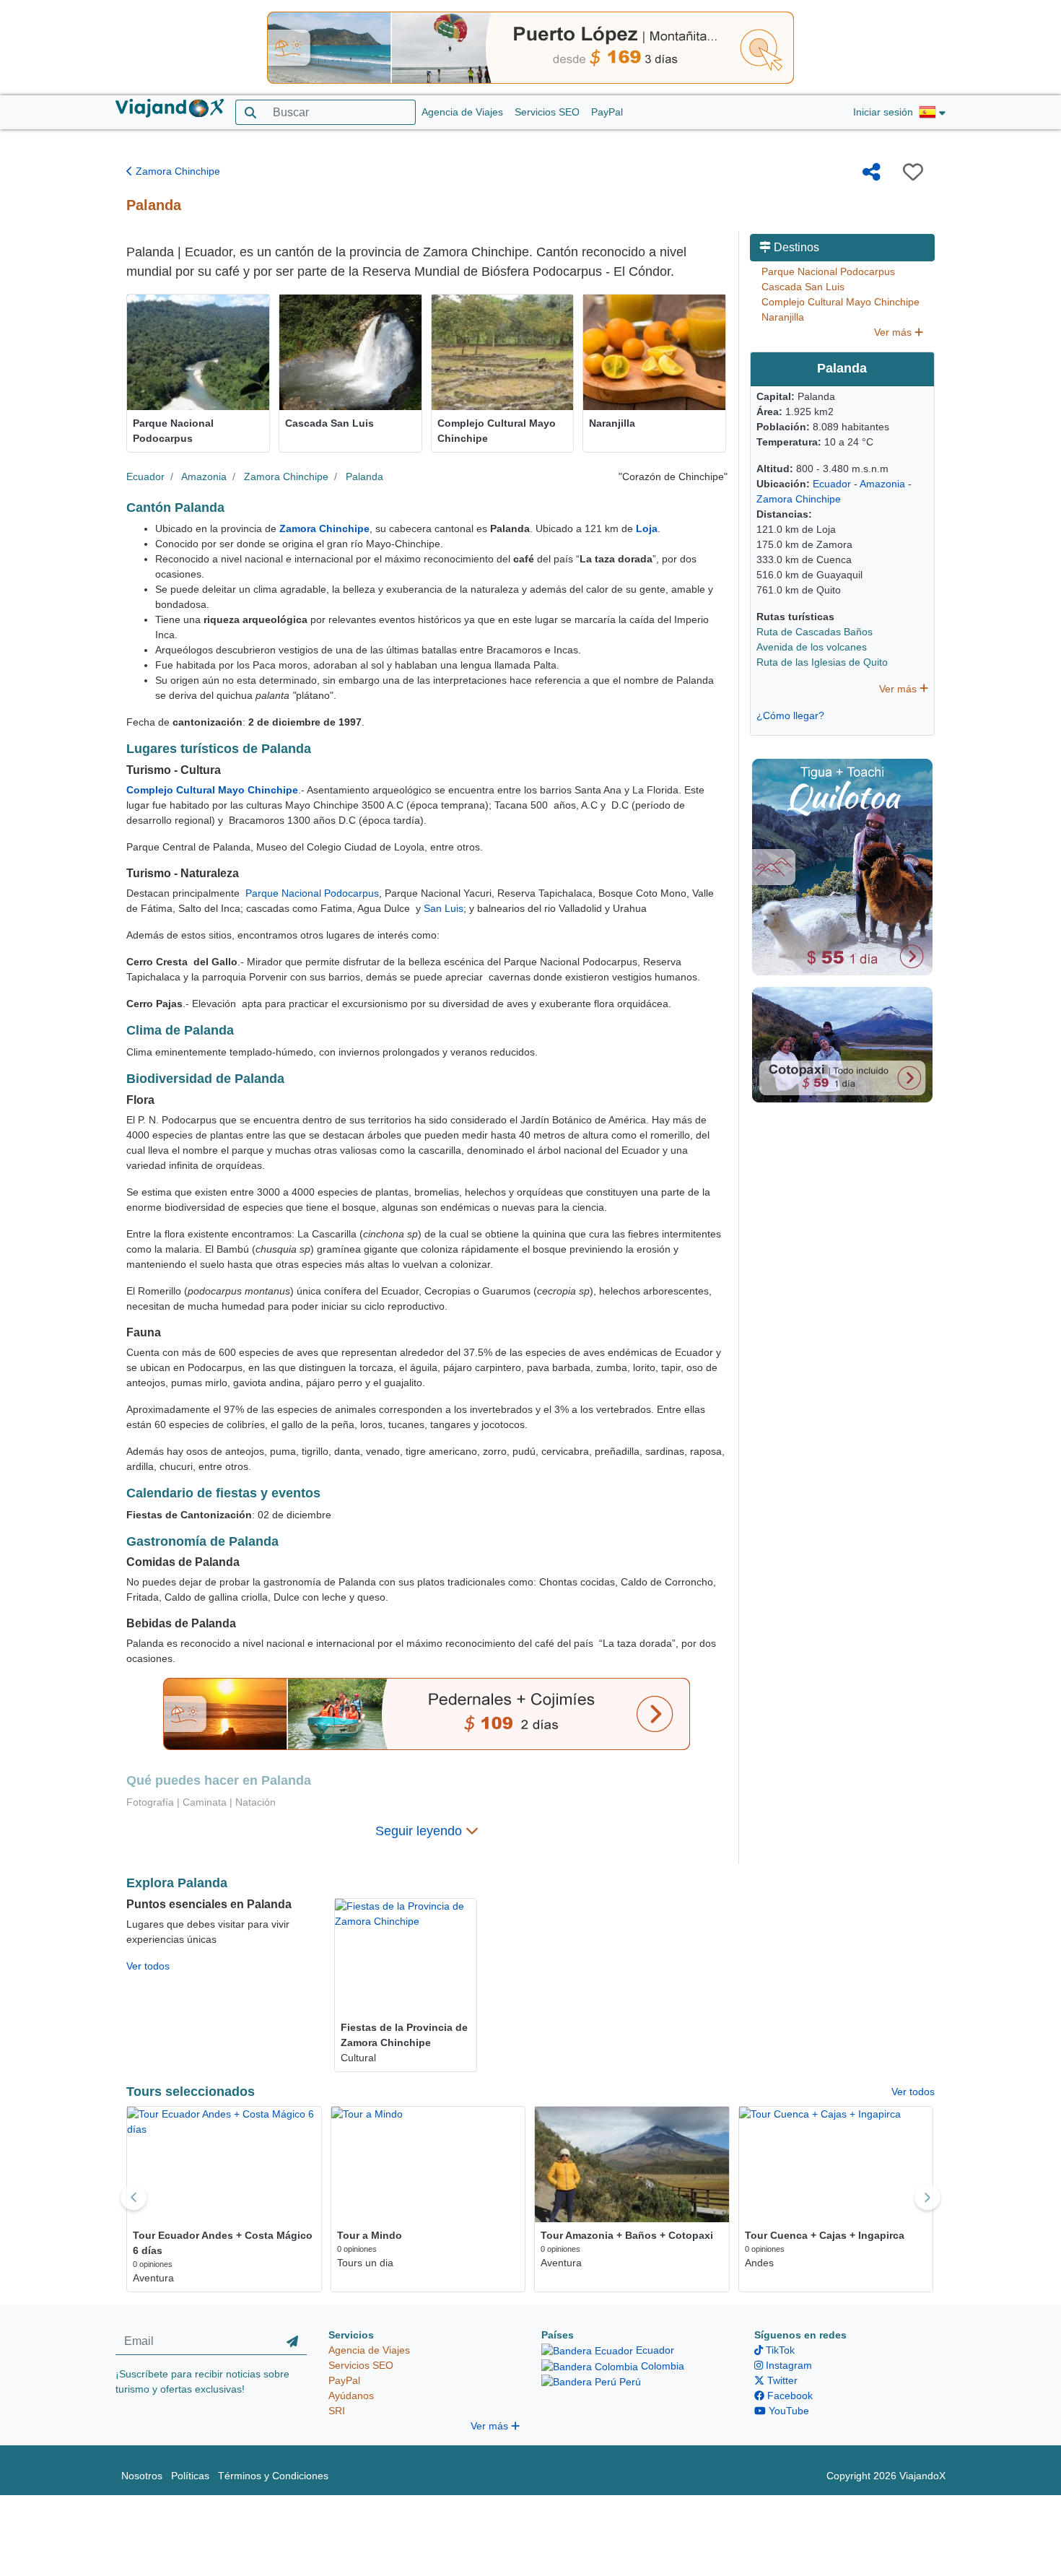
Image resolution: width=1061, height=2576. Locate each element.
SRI (337, 2411)
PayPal (607, 112)
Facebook (789, 2396)
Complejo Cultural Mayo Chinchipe (840, 302)
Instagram (787, 2365)
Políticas (190, 2476)
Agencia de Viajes (462, 112)
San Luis (444, 908)
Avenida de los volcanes (812, 647)
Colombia (661, 2366)
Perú (629, 2382)
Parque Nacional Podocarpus (312, 893)
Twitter (781, 2380)
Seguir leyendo (420, 1831)
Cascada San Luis (803, 287)
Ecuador (145, 477)
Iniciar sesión (883, 112)
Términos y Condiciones (273, 2476)
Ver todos (148, 1966)
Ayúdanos (351, 2396)
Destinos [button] (795, 247)
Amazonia (204, 477)
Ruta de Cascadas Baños (815, 632)
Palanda (364, 477)
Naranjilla (783, 317)
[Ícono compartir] (872, 172)
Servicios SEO (547, 112)
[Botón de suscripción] (292, 2341)
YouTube (787, 2411)
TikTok (779, 2350)
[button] (932, 113)
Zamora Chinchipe (176, 171)
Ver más (894, 332)
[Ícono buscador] (250, 112)
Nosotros (142, 2476)
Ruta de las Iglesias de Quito (822, 662)
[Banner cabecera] (530, 47)
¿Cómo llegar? (790, 715)
